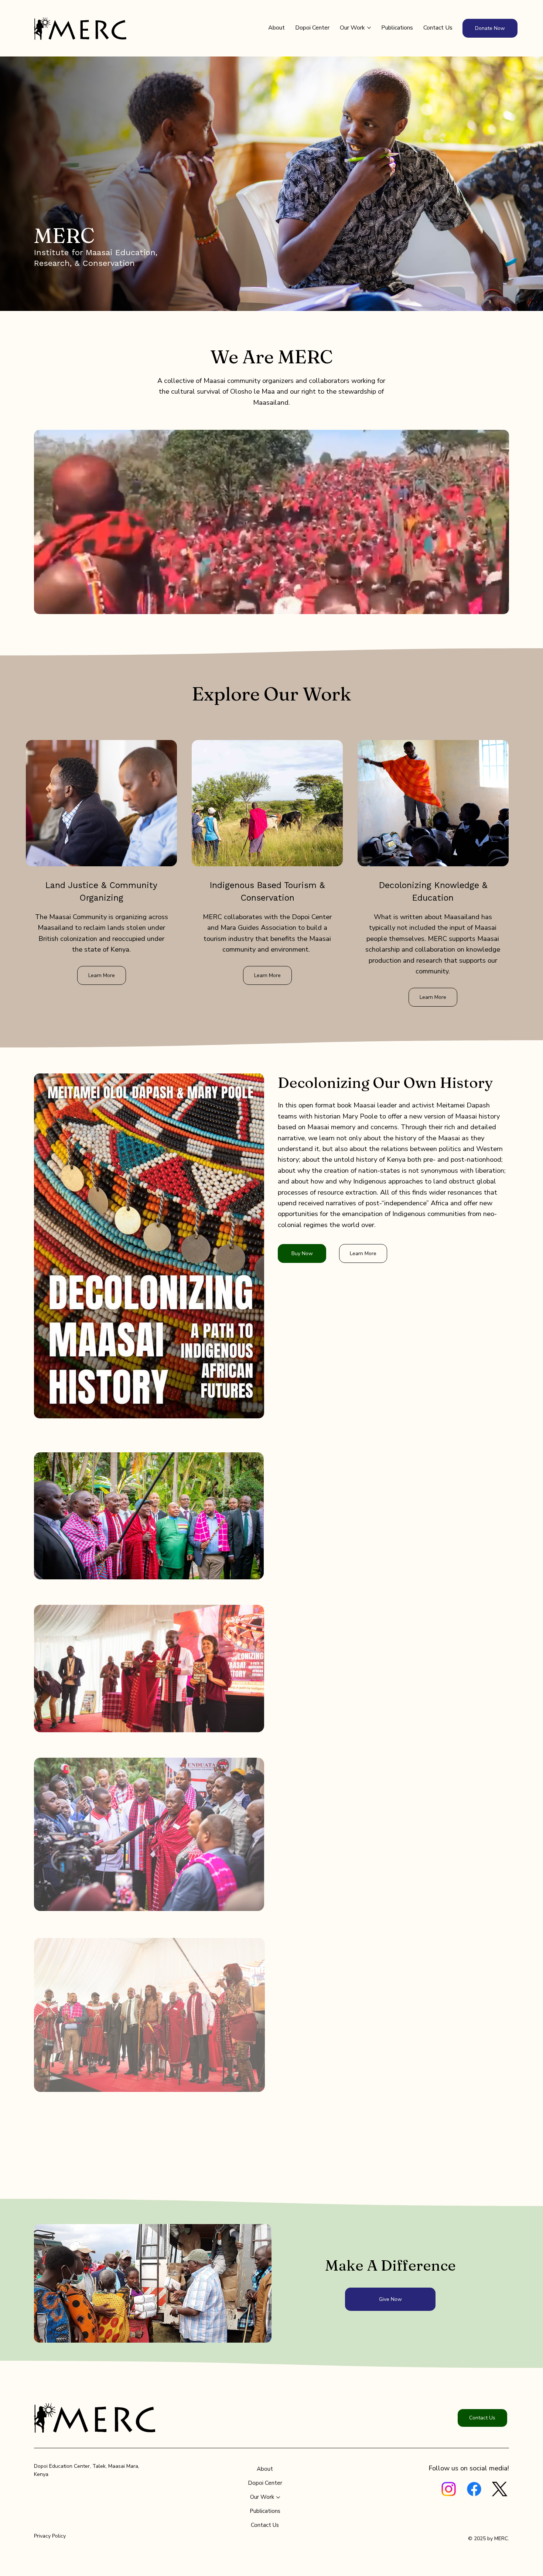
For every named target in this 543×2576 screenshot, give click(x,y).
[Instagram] (449, 2489)
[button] (496, 605)
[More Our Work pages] (369, 28)
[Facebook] (474, 2489)
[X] (500, 2489)
